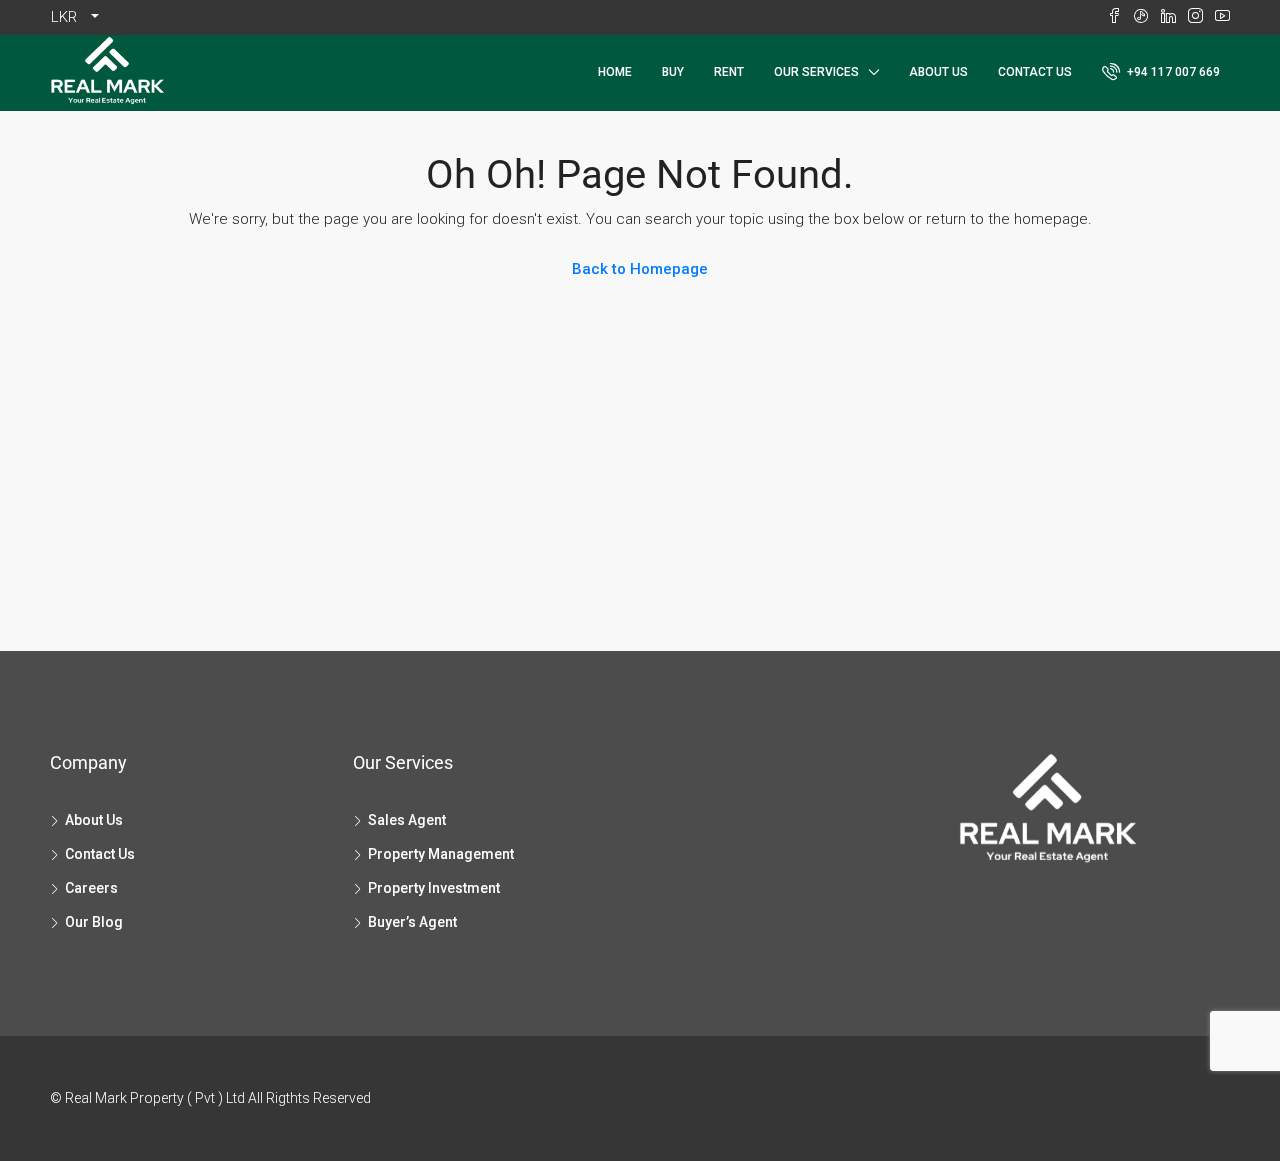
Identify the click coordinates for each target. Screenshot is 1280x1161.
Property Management (441, 854)
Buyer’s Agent (412, 922)
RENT (729, 72)
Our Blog (94, 922)
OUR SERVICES (816, 72)
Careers (91, 888)
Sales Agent (407, 820)
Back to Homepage (640, 269)
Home (615, 72)
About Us (938, 72)
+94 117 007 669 (1172, 72)
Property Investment (434, 888)
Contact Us (1035, 72)
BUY (673, 72)
